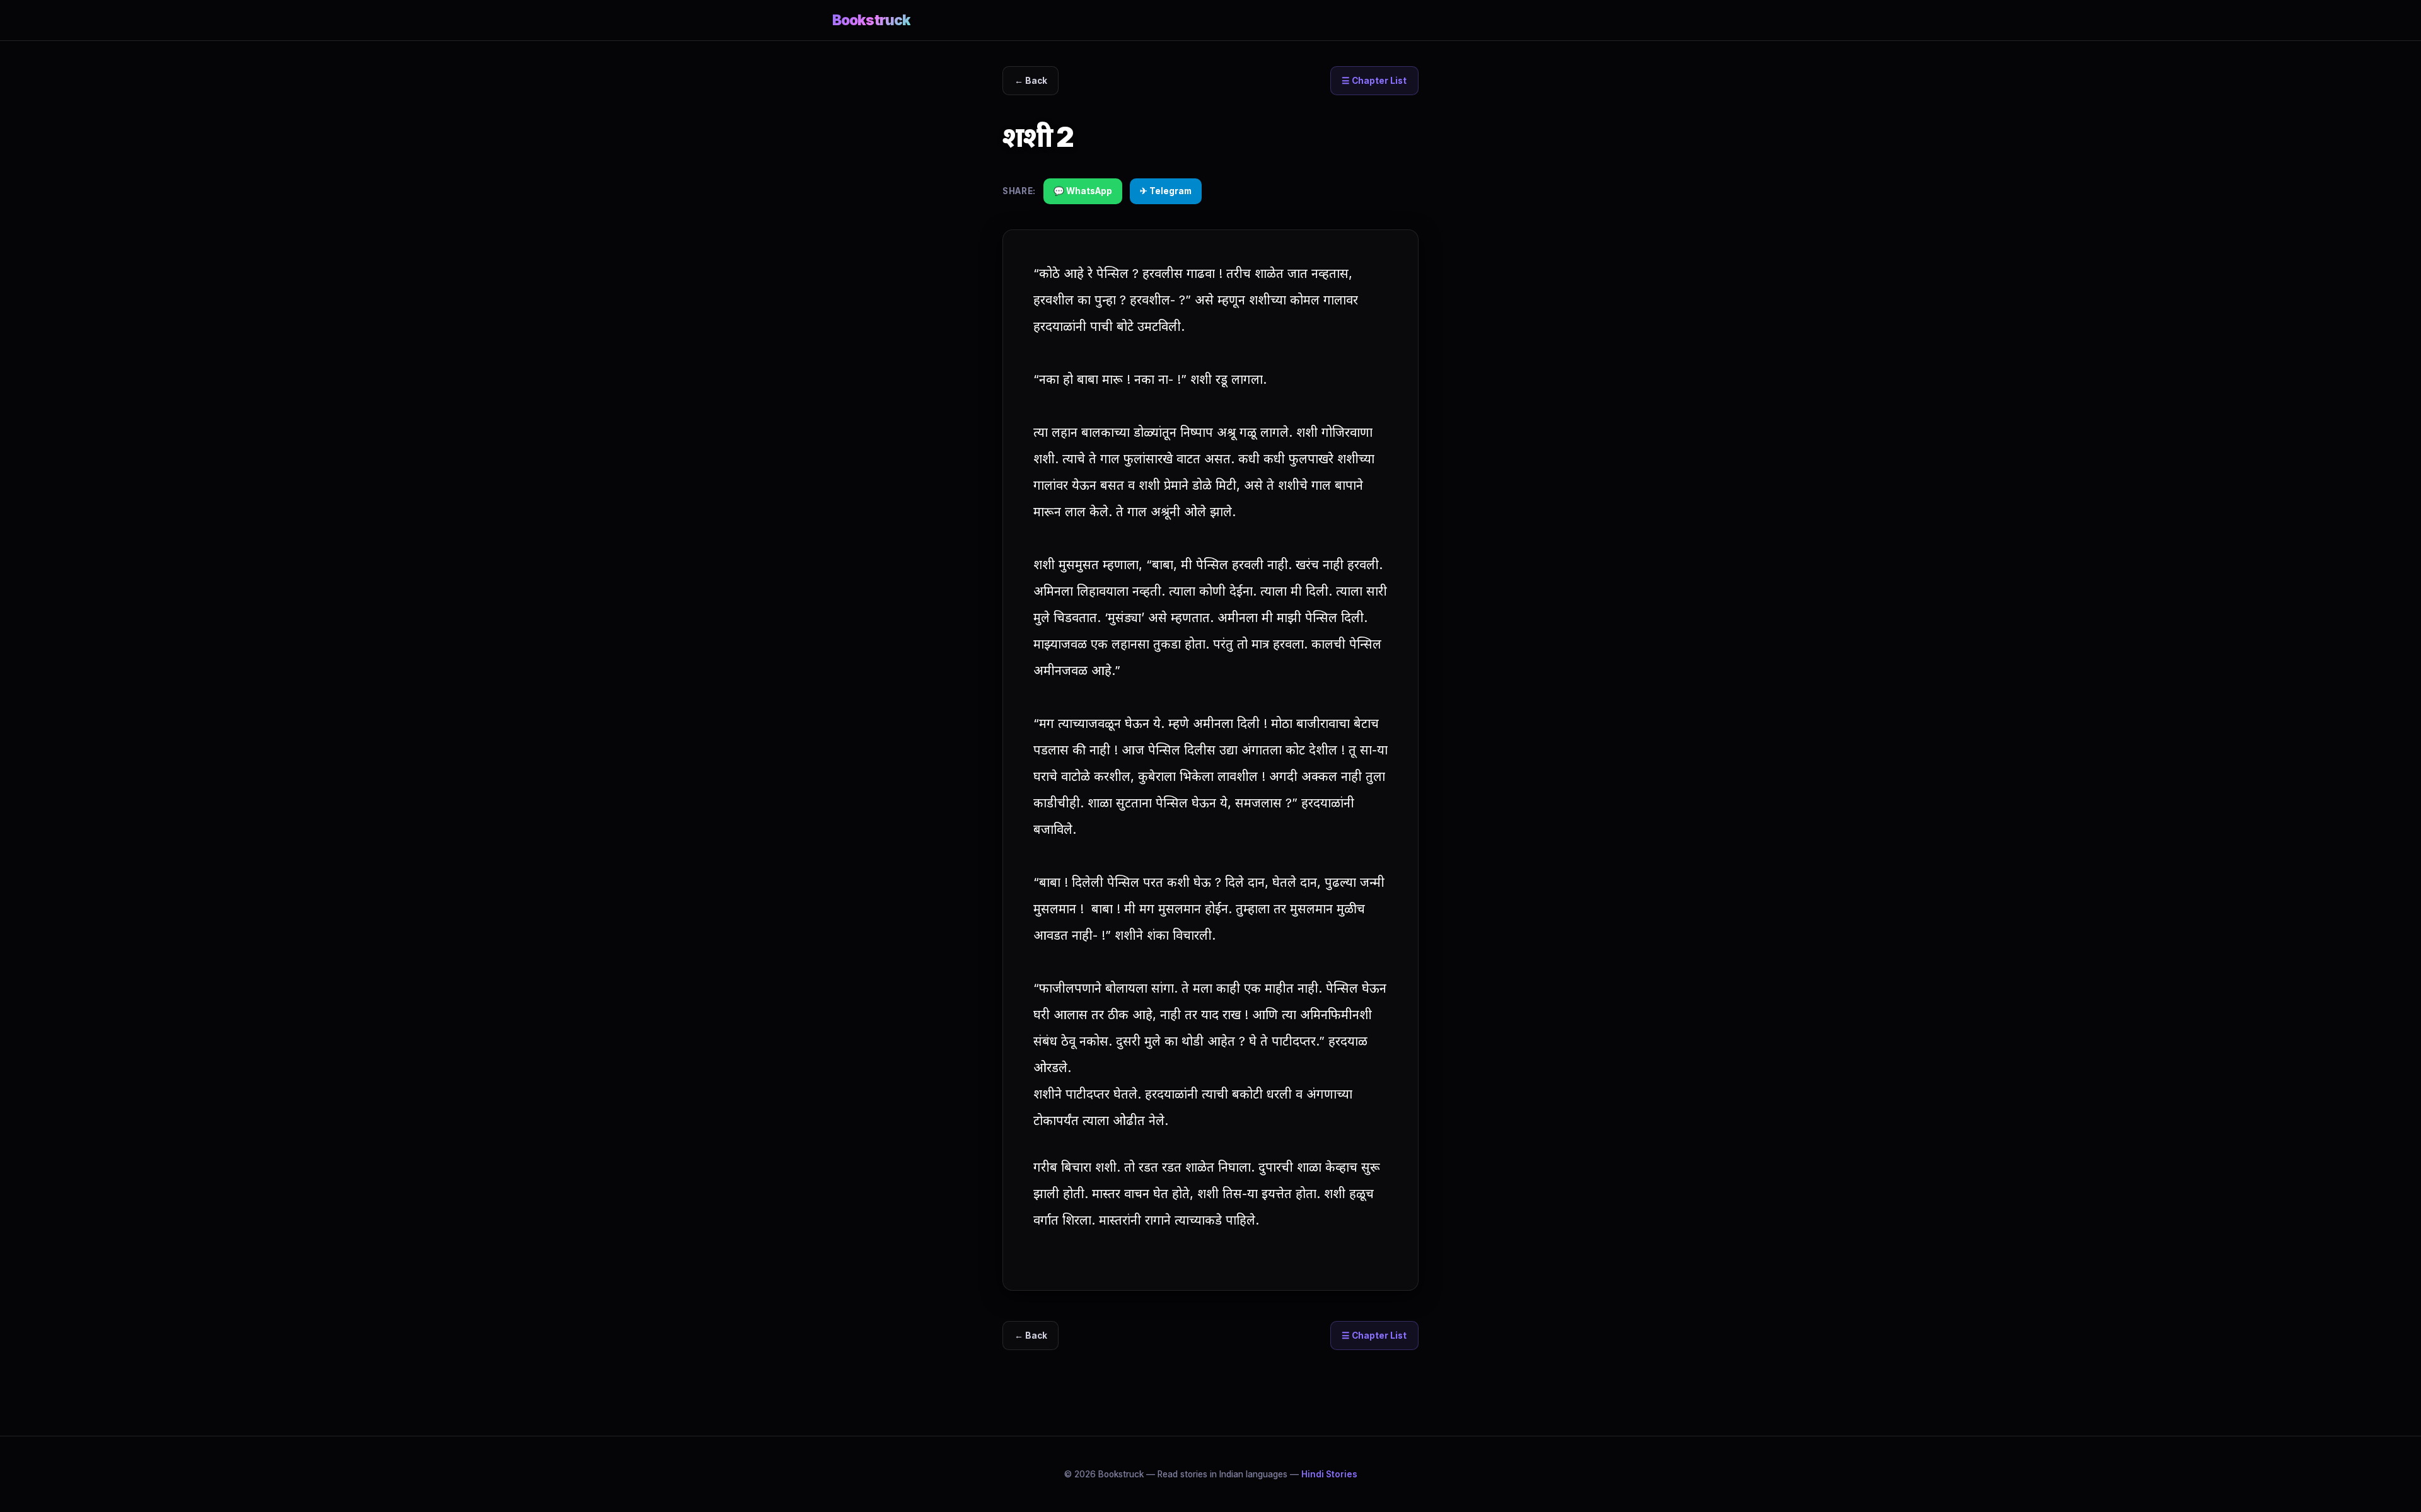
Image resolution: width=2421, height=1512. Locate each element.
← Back (1031, 81)
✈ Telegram (1166, 191)
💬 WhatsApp (1083, 191)
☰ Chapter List (1374, 81)
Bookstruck (871, 20)
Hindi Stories (1329, 1474)
